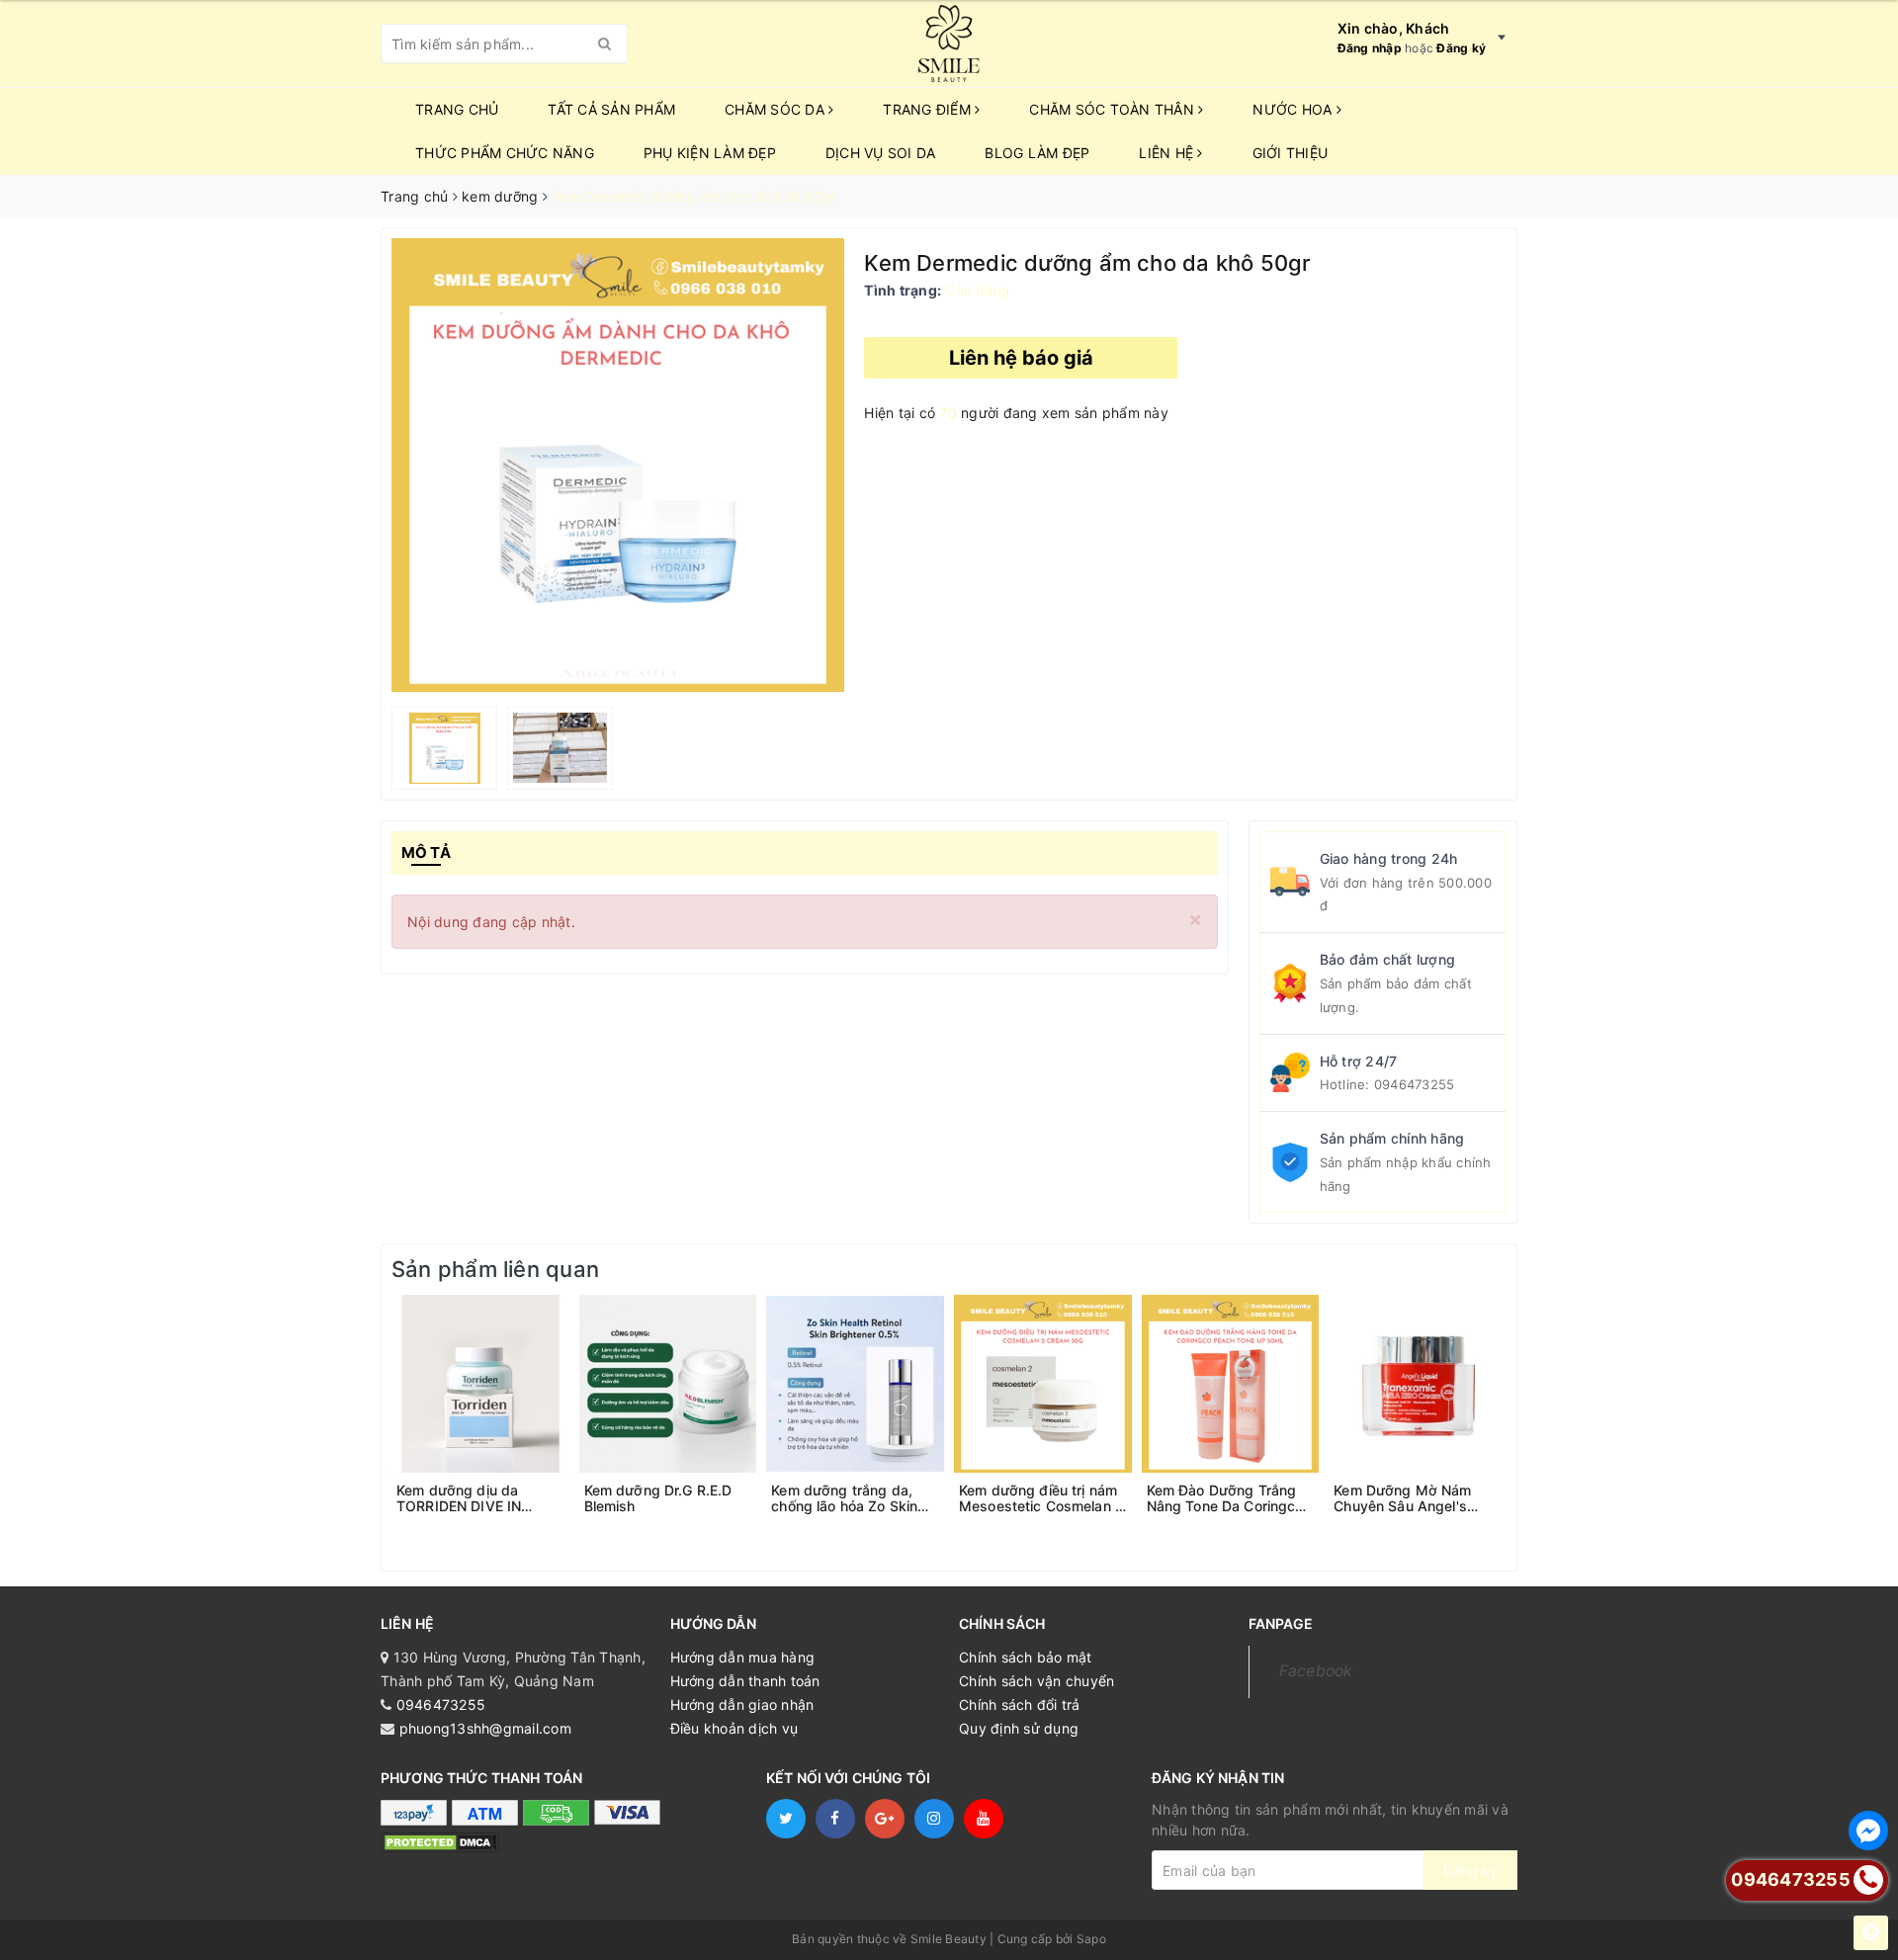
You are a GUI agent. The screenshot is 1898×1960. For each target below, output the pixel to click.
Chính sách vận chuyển (1036, 1681)
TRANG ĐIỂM (929, 109)
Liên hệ (1168, 153)
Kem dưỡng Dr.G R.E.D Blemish (658, 1498)
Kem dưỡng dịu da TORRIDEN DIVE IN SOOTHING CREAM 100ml (461, 1498)
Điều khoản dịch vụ (734, 1728)
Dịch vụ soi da (881, 153)
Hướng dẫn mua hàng (743, 1657)
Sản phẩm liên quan (495, 1269)
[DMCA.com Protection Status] (440, 1842)
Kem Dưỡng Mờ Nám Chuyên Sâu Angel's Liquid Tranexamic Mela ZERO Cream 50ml (1412, 1498)
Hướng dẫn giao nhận (742, 1704)
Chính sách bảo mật (1026, 1657)
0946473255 (1415, 1084)
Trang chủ (457, 109)
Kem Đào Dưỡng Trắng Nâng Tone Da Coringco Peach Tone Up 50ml (1225, 1498)
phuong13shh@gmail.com (485, 1728)
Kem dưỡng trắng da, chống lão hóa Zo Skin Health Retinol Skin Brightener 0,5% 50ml (844, 1498)
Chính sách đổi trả (1020, 1704)
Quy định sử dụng (1019, 1728)
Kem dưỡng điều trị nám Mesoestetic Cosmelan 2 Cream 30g (1041, 1498)
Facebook (1316, 1671)
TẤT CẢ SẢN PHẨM (611, 109)
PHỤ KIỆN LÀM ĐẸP (710, 153)
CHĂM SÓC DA (776, 109)
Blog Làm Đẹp (1037, 153)
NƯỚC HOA (1294, 109)
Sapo (1091, 1939)
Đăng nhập (1370, 48)
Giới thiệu (1291, 153)
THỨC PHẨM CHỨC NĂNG (505, 153)
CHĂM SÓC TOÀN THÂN (1114, 109)
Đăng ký (1461, 48)
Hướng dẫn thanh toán (745, 1681)
